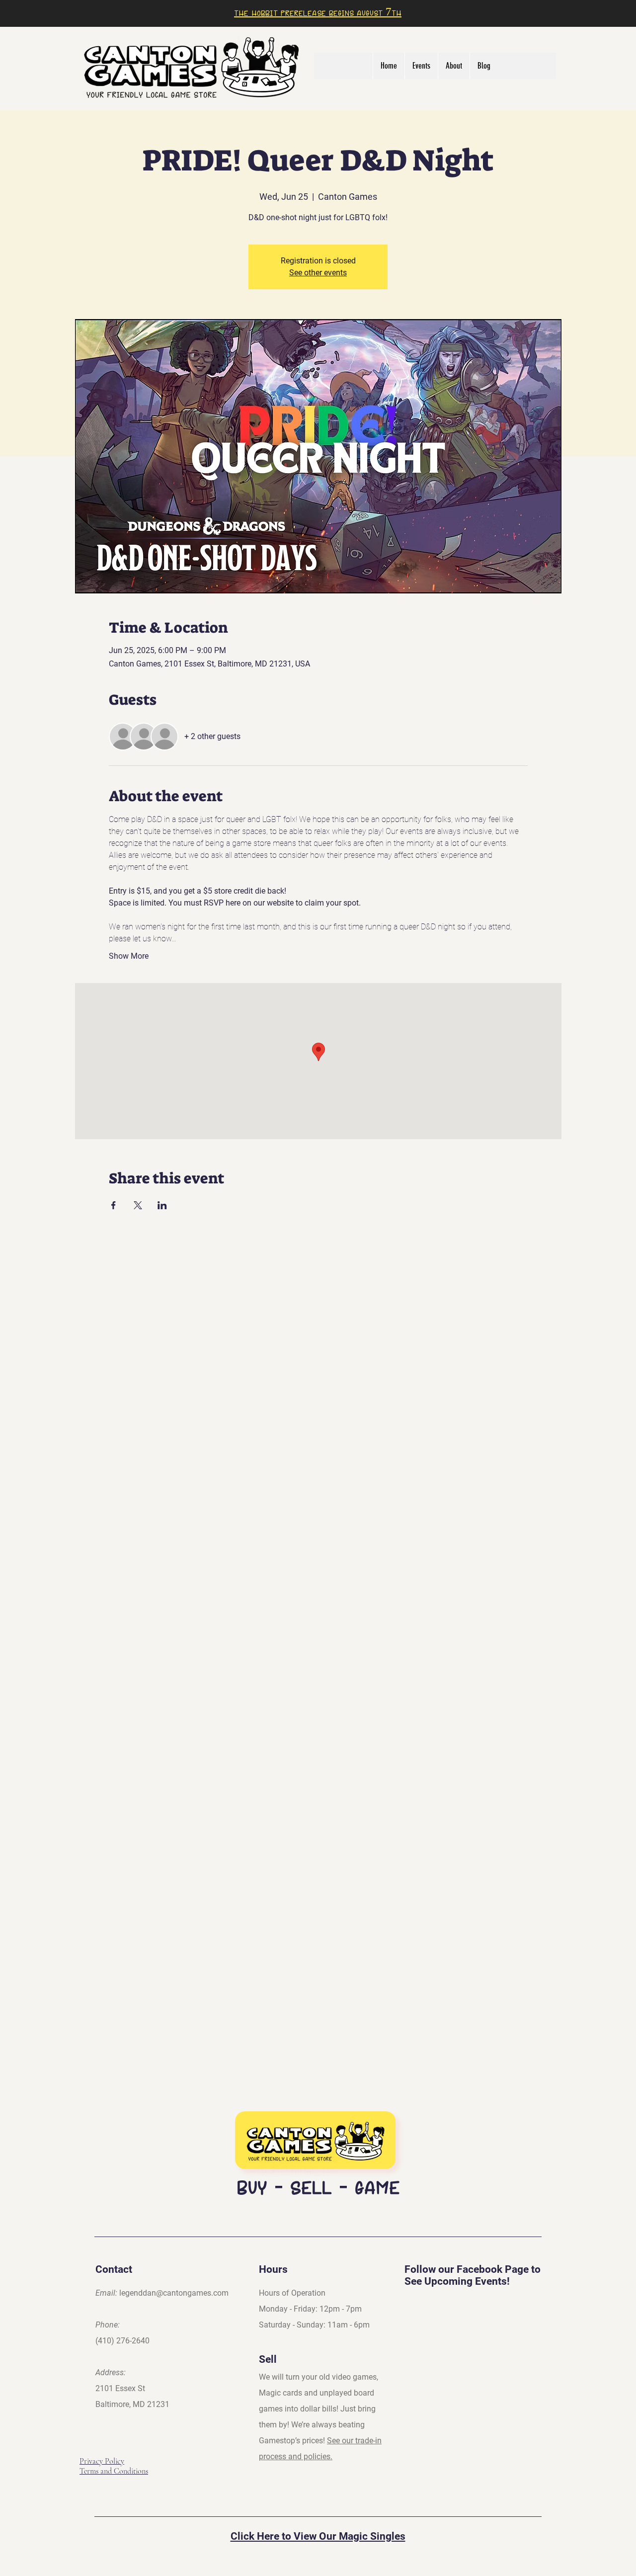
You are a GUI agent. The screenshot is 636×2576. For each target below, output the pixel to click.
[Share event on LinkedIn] (162, 1205)
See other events (318, 273)
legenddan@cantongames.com (174, 2293)
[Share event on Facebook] (114, 1205)
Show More (129, 956)
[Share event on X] (138, 1205)
